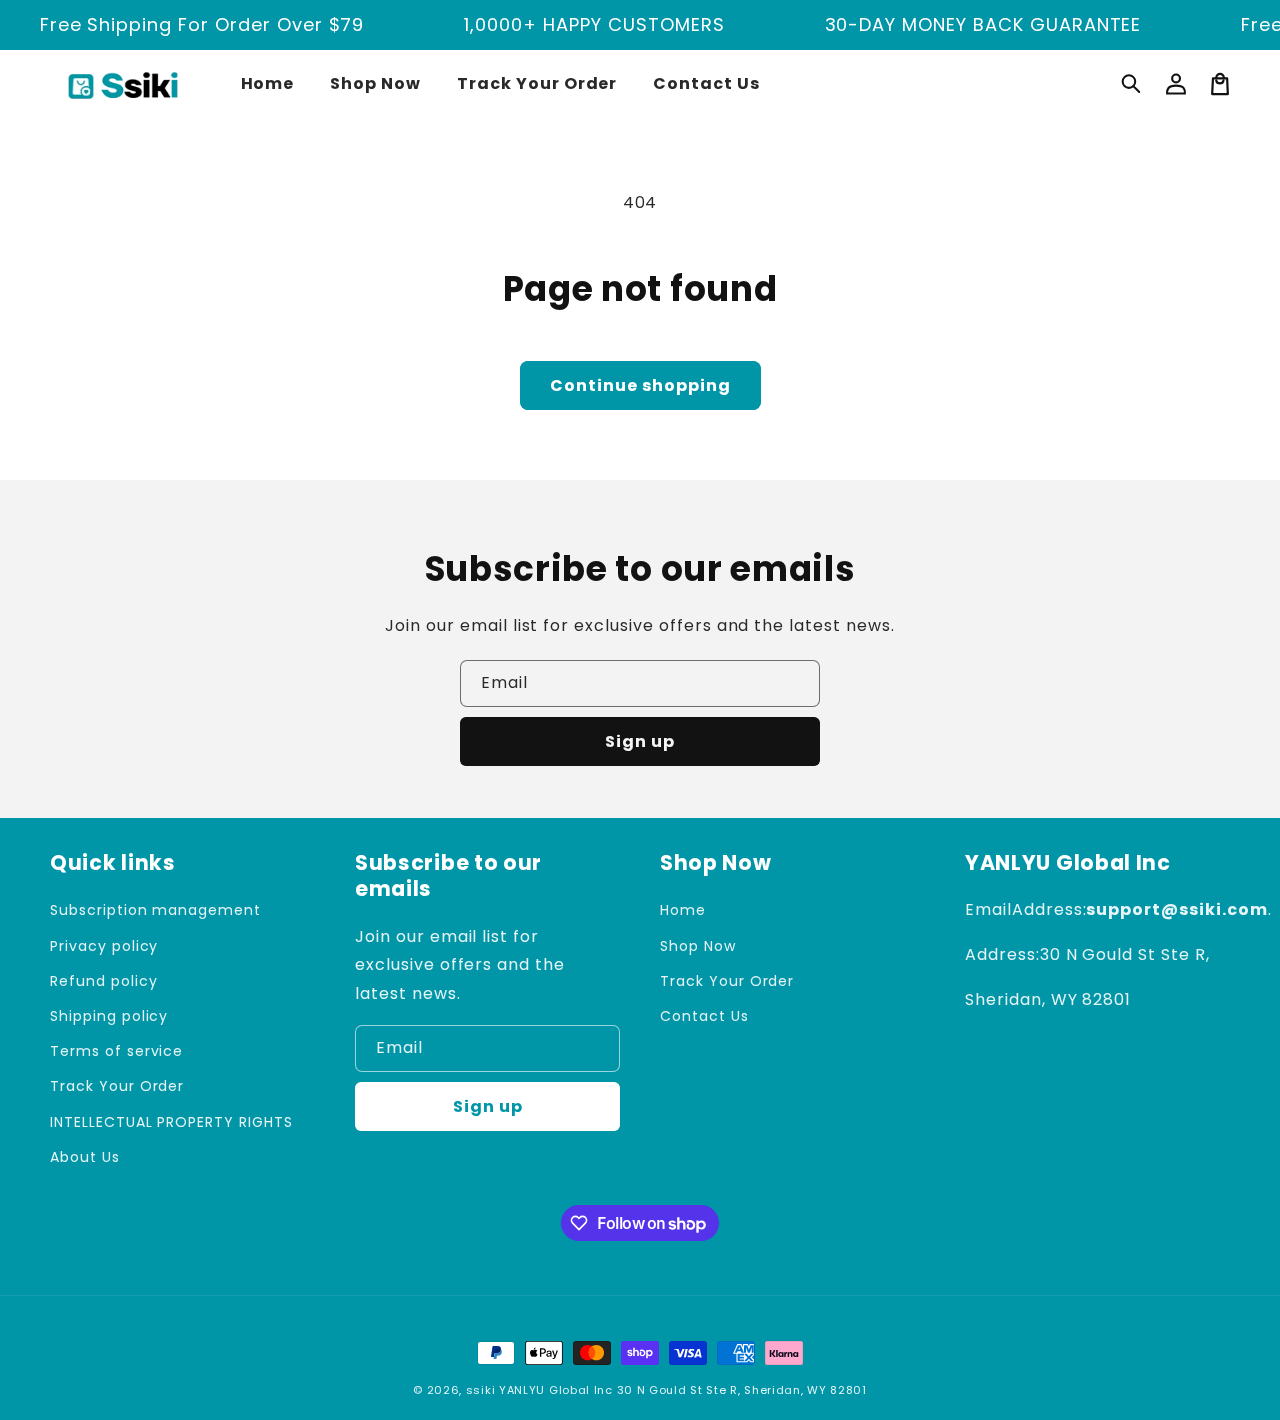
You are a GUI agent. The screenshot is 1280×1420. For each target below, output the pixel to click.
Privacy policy (104, 946)
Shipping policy (109, 1016)
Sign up (640, 741)
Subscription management (155, 910)
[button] (1132, 84)
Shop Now (698, 946)
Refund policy (103, 981)
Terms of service (116, 1051)
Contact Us (704, 1016)
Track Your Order (117, 1086)
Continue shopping (640, 385)
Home (683, 910)
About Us (85, 1157)
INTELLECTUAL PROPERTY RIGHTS (171, 1122)
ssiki (481, 1390)
